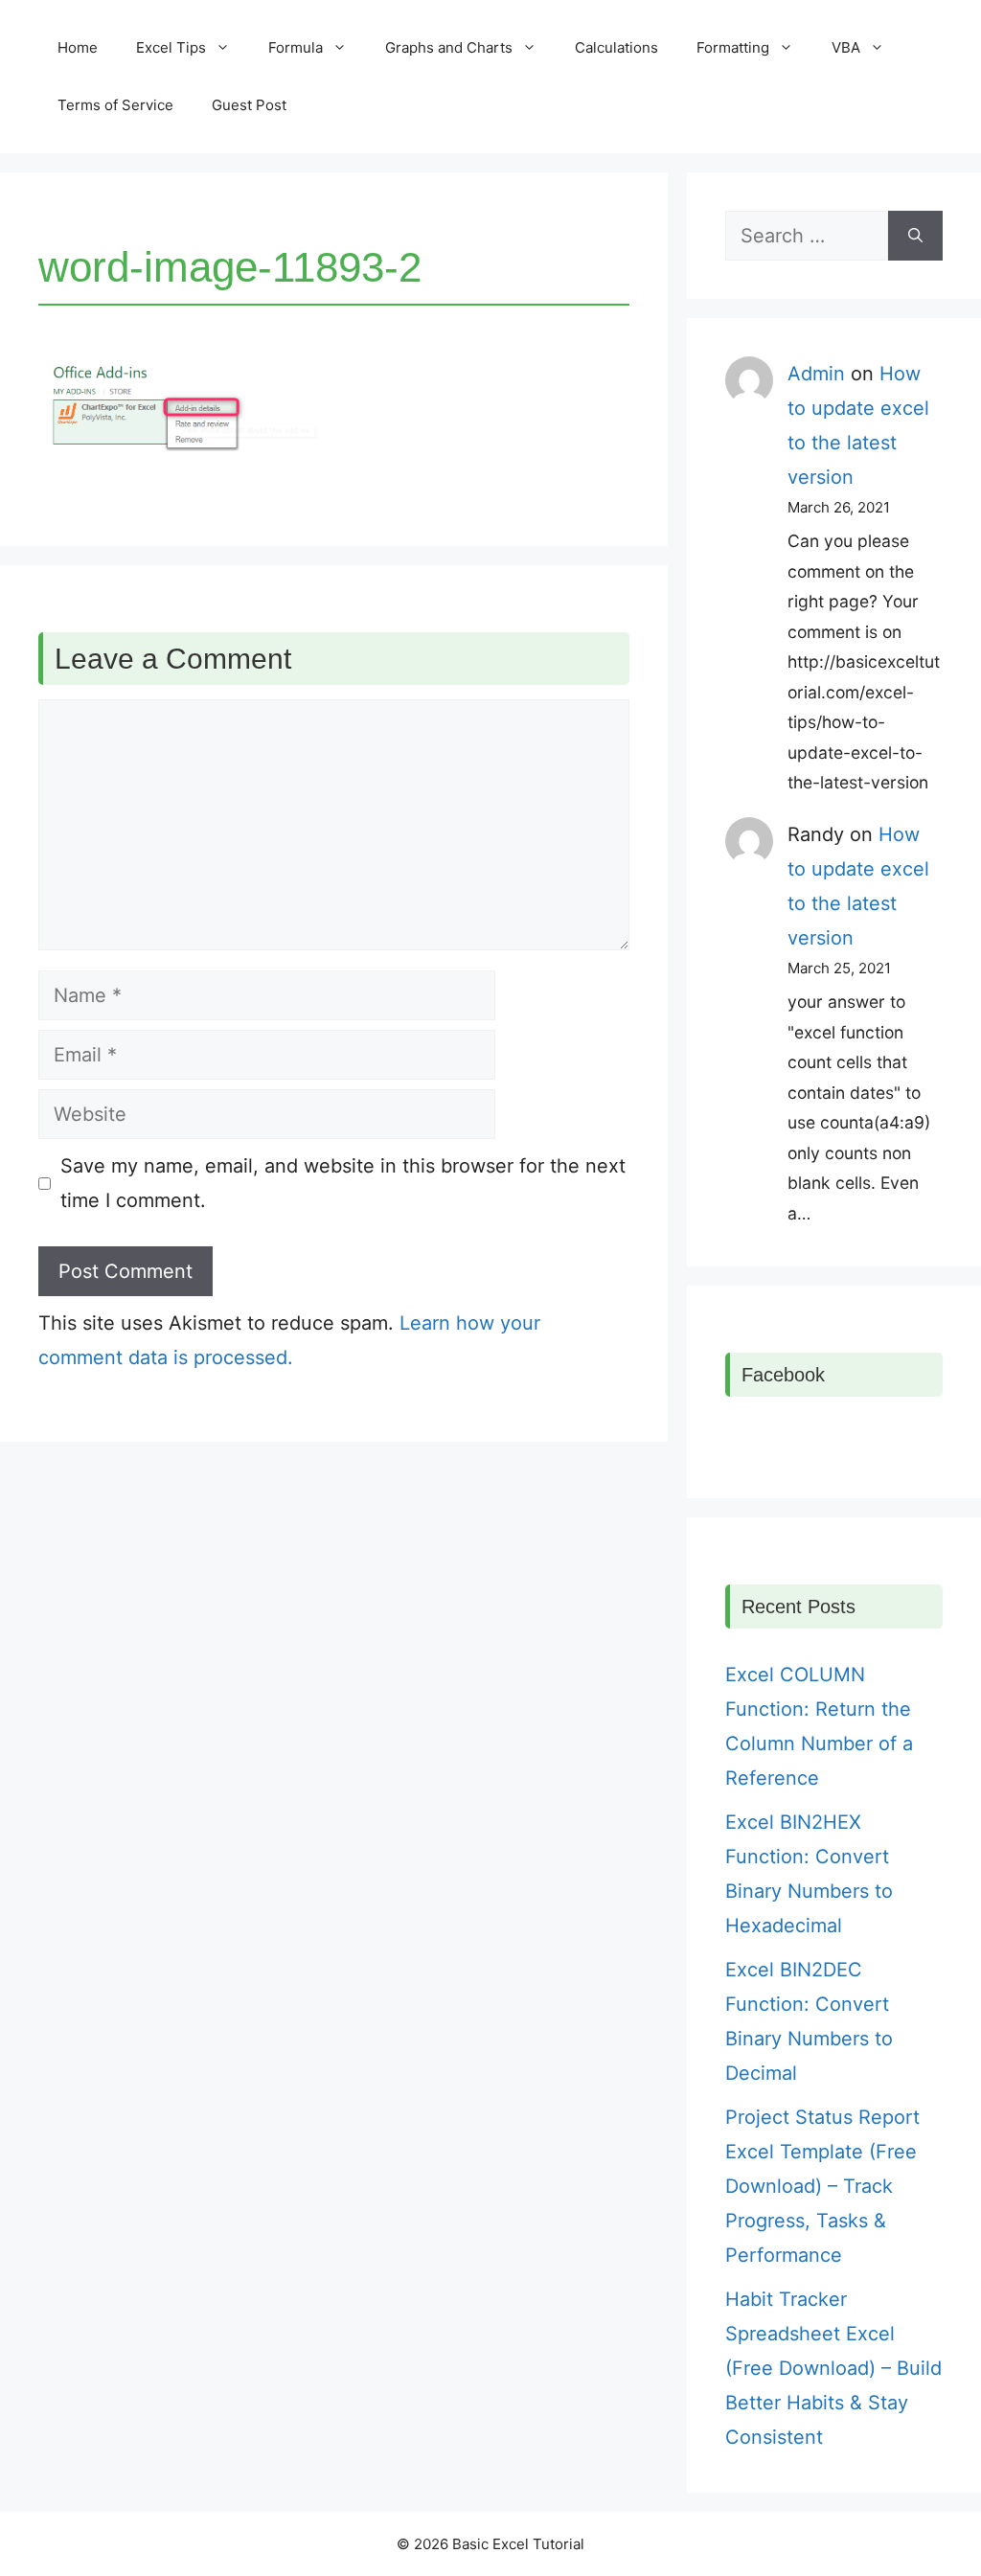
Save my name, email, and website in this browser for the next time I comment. (343, 1183)
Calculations (616, 47)
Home (78, 47)
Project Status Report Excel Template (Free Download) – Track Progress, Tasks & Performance (822, 2186)
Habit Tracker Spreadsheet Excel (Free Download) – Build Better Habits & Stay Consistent (833, 2368)
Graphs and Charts (449, 47)
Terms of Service (115, 105)
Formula (296, 47)
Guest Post (249, 105)
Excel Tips (171, 47)
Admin (816, 374)
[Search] (915, 236)
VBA (846, 47)
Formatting (733, 47)
